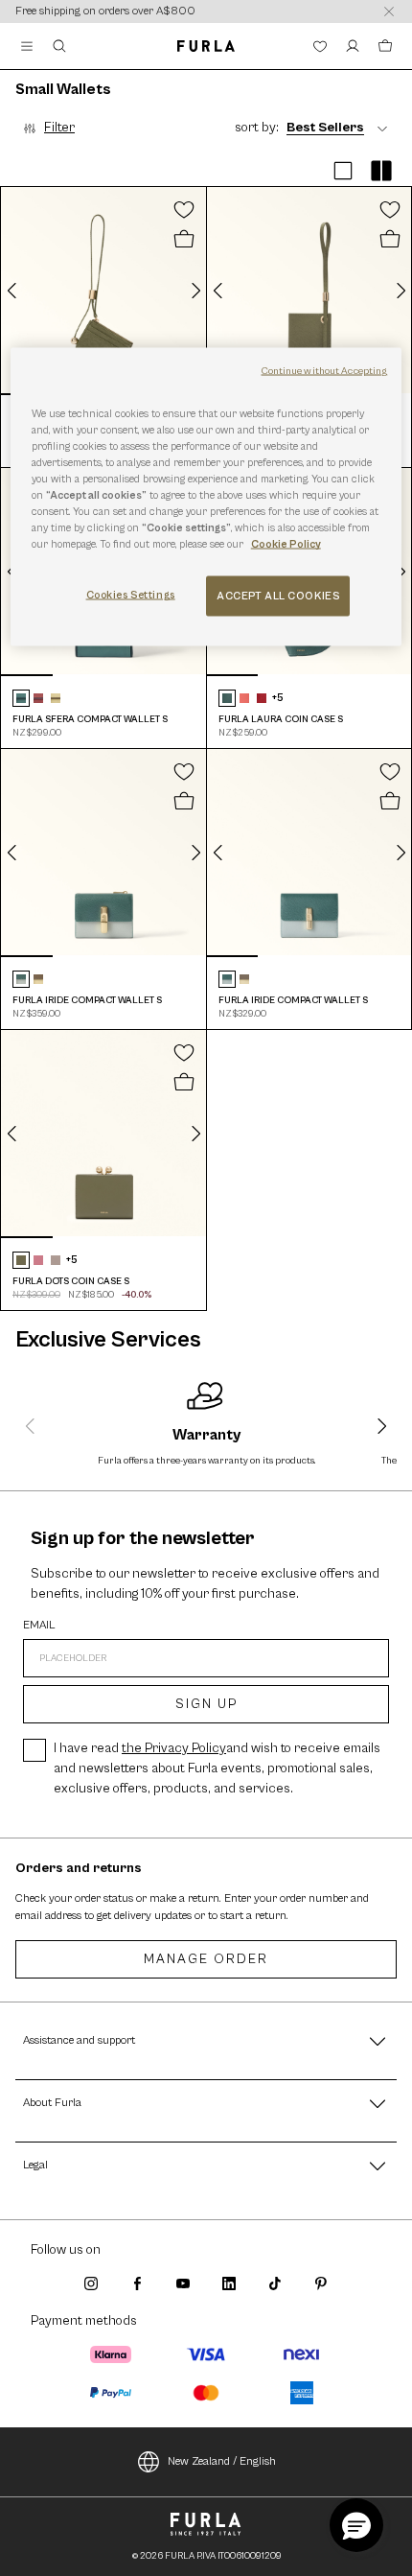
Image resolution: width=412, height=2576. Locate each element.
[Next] (195, 291)
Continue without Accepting (325, 370)
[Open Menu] (27, 46)
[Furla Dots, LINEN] (56, 1260)
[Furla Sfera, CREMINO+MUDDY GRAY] (56, 698)
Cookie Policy (286, 544)
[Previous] (12, 291)
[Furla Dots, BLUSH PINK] (38, 1260)
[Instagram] (91, 2283)
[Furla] (206, 46)
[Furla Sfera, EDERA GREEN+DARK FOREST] (21, 698)
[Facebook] (137, 2283)
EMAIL (39, 1626)
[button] (343, 171)
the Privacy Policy (174, 1748)
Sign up (206, 1704)
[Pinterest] (321, 2283)
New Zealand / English (222, 2461)
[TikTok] (275, 2283)
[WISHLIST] (320, 46)
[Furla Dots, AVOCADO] (21, 1260)
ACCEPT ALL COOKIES (278, 596)
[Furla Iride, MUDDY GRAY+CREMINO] (38, 979)
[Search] (59, 46)
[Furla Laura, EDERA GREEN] (227, 698)
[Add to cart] (184, 240)
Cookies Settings (131, 595)
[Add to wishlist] (184, 209)
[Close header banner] (389, 12)
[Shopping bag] (385, 46)
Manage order (206, 1959)
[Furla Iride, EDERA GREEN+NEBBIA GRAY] (21, 979)
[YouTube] (183, 2283)
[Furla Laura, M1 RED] (262, 698)
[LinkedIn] (229, 2283)
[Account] (353, 46)
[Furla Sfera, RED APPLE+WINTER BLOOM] (38, 698)
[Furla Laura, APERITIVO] (244, 698)
